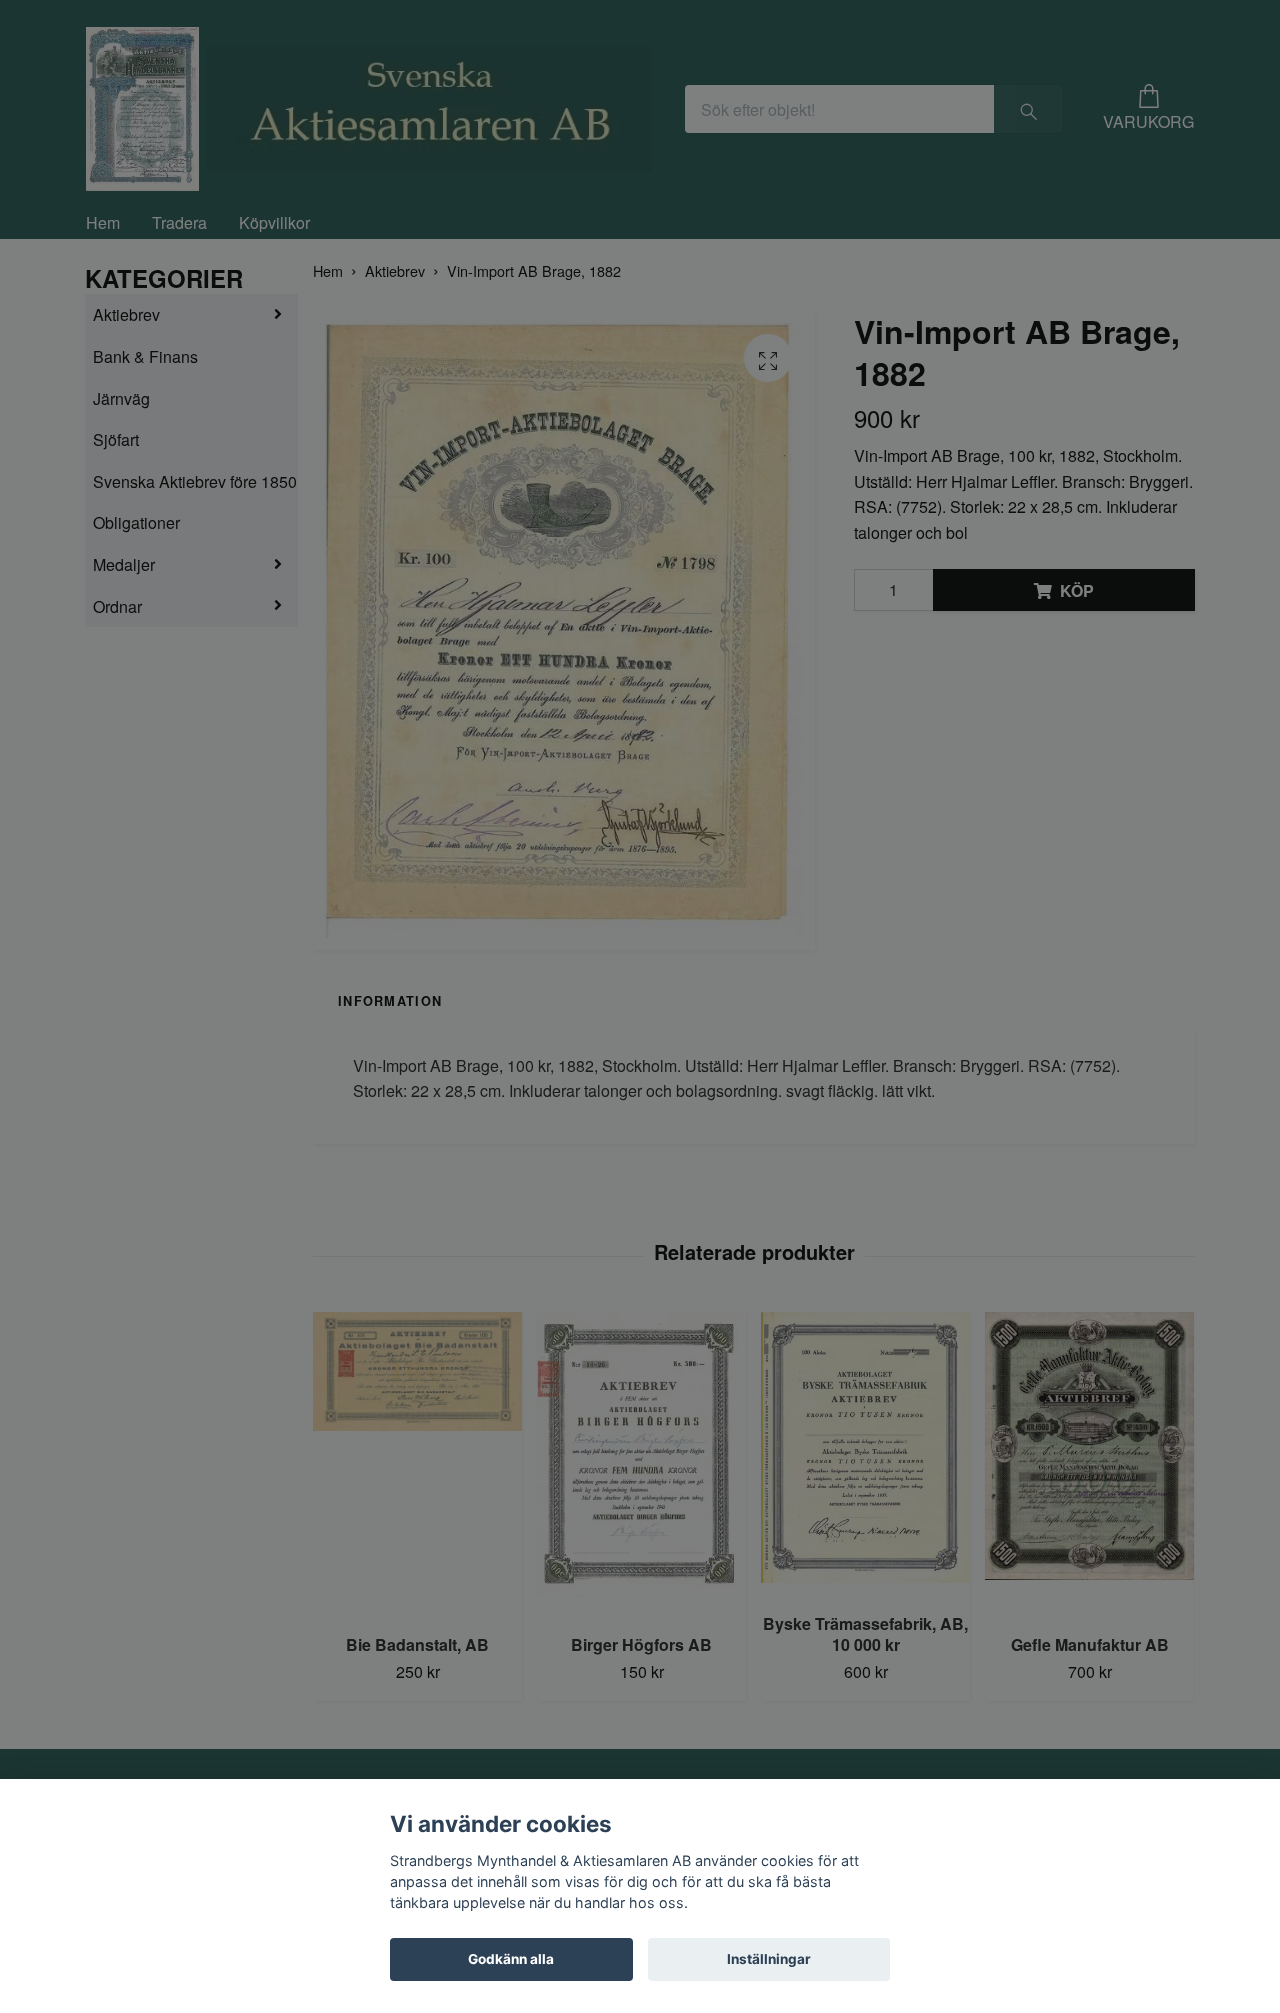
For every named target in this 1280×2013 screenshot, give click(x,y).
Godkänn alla (511, 1959)
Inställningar (769, 1959)
